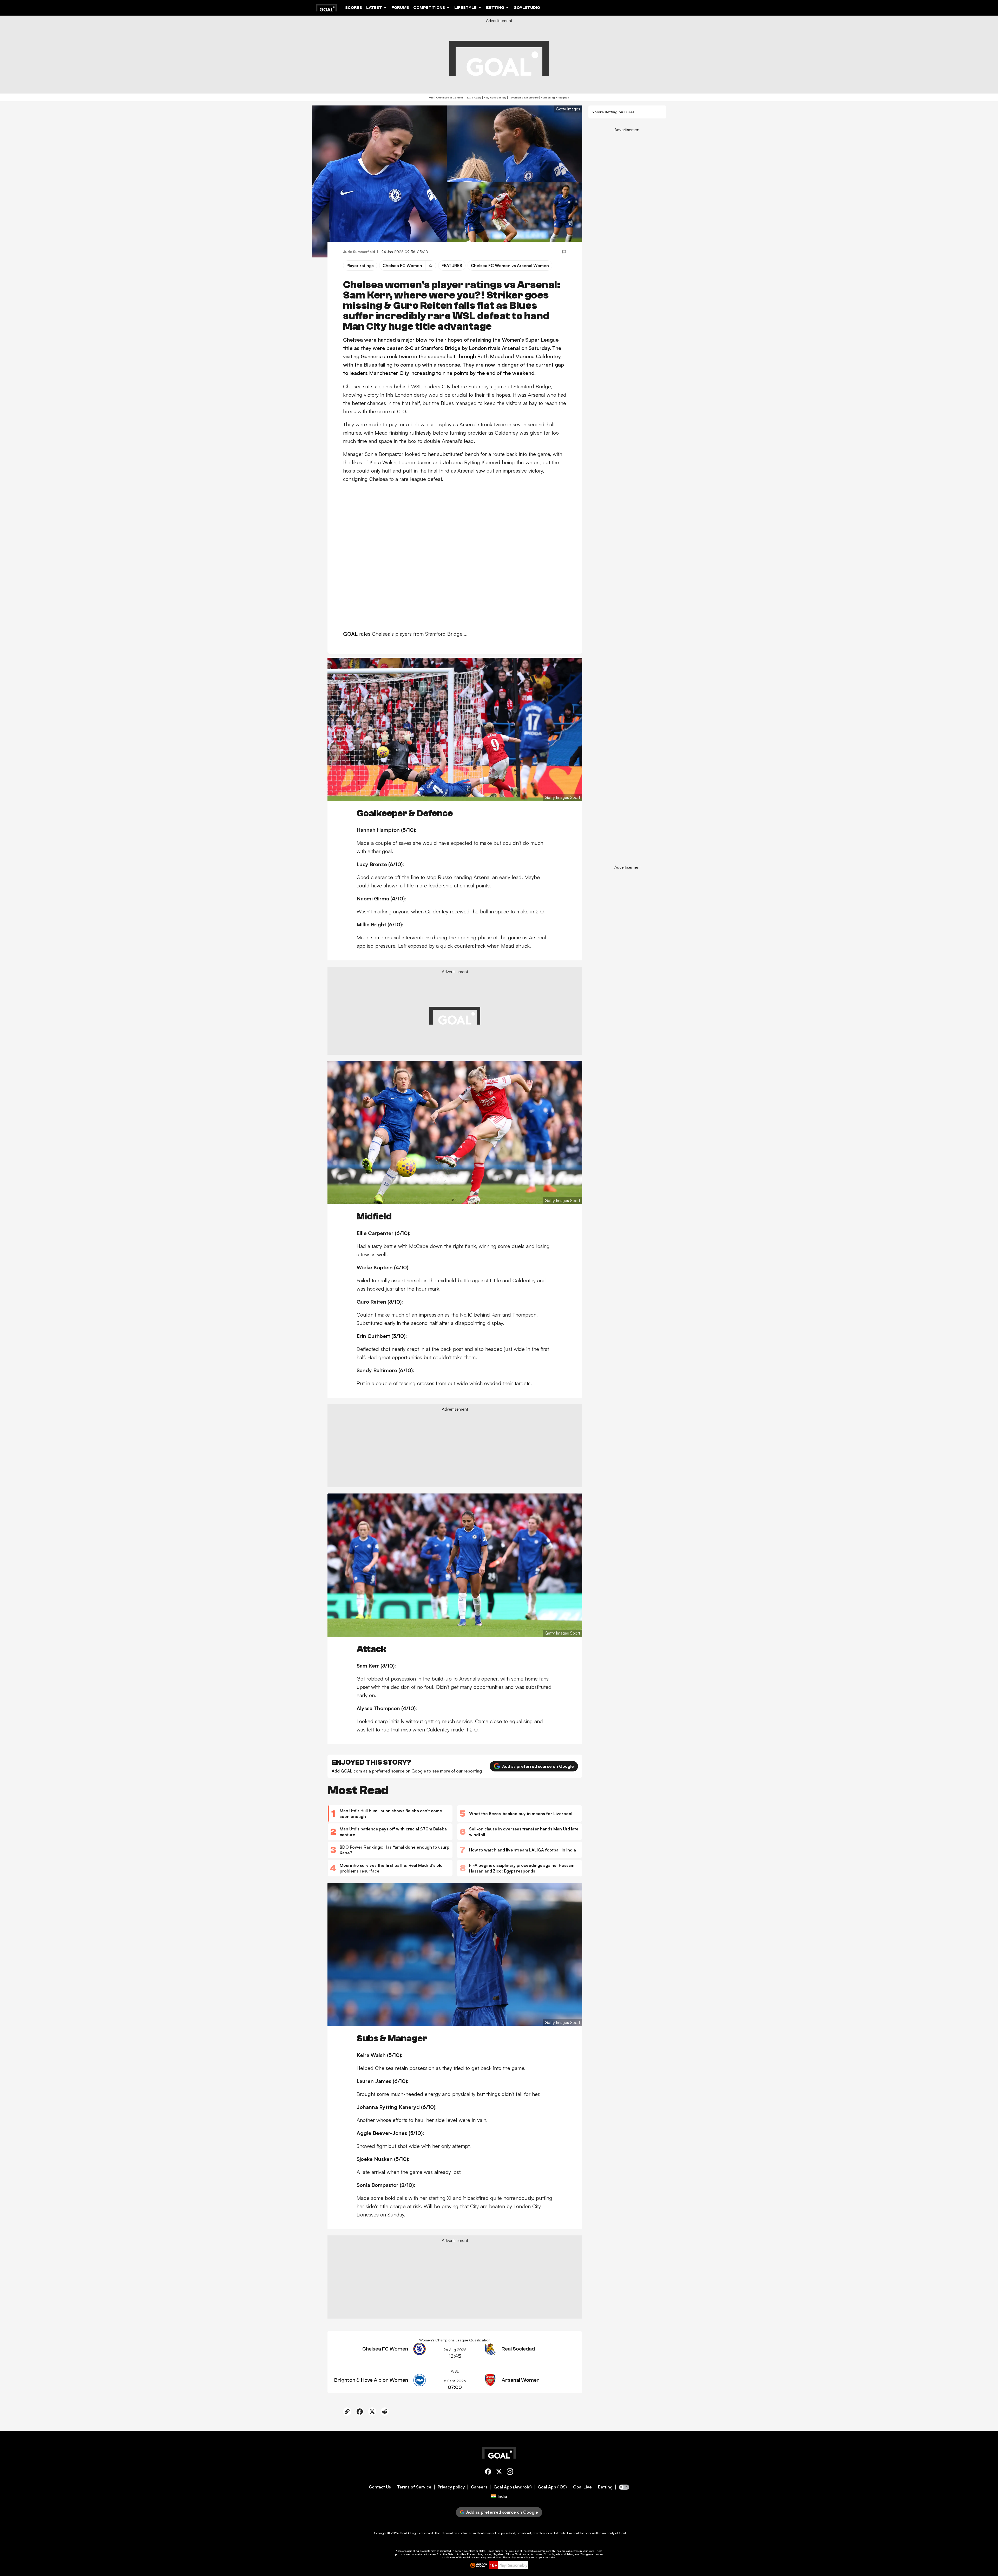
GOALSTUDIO (527, 8)
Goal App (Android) (513, 2487)
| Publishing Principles (554, 97)
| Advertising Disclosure (522, 97)
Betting (605, 2487)
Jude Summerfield (359, 252)
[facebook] (488, 2472)
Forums (400, 8)
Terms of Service (414, 2487)
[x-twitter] (499, 2472)
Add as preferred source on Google (538, 1766)
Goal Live (582, 2487)
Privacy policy (451, 2487)
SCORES (354, 8)
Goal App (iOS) (552, 2487)
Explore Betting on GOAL (613, 112)
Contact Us (380, 2487)
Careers (479, 2487)
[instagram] (510, 2472)
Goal (403, 2533)
